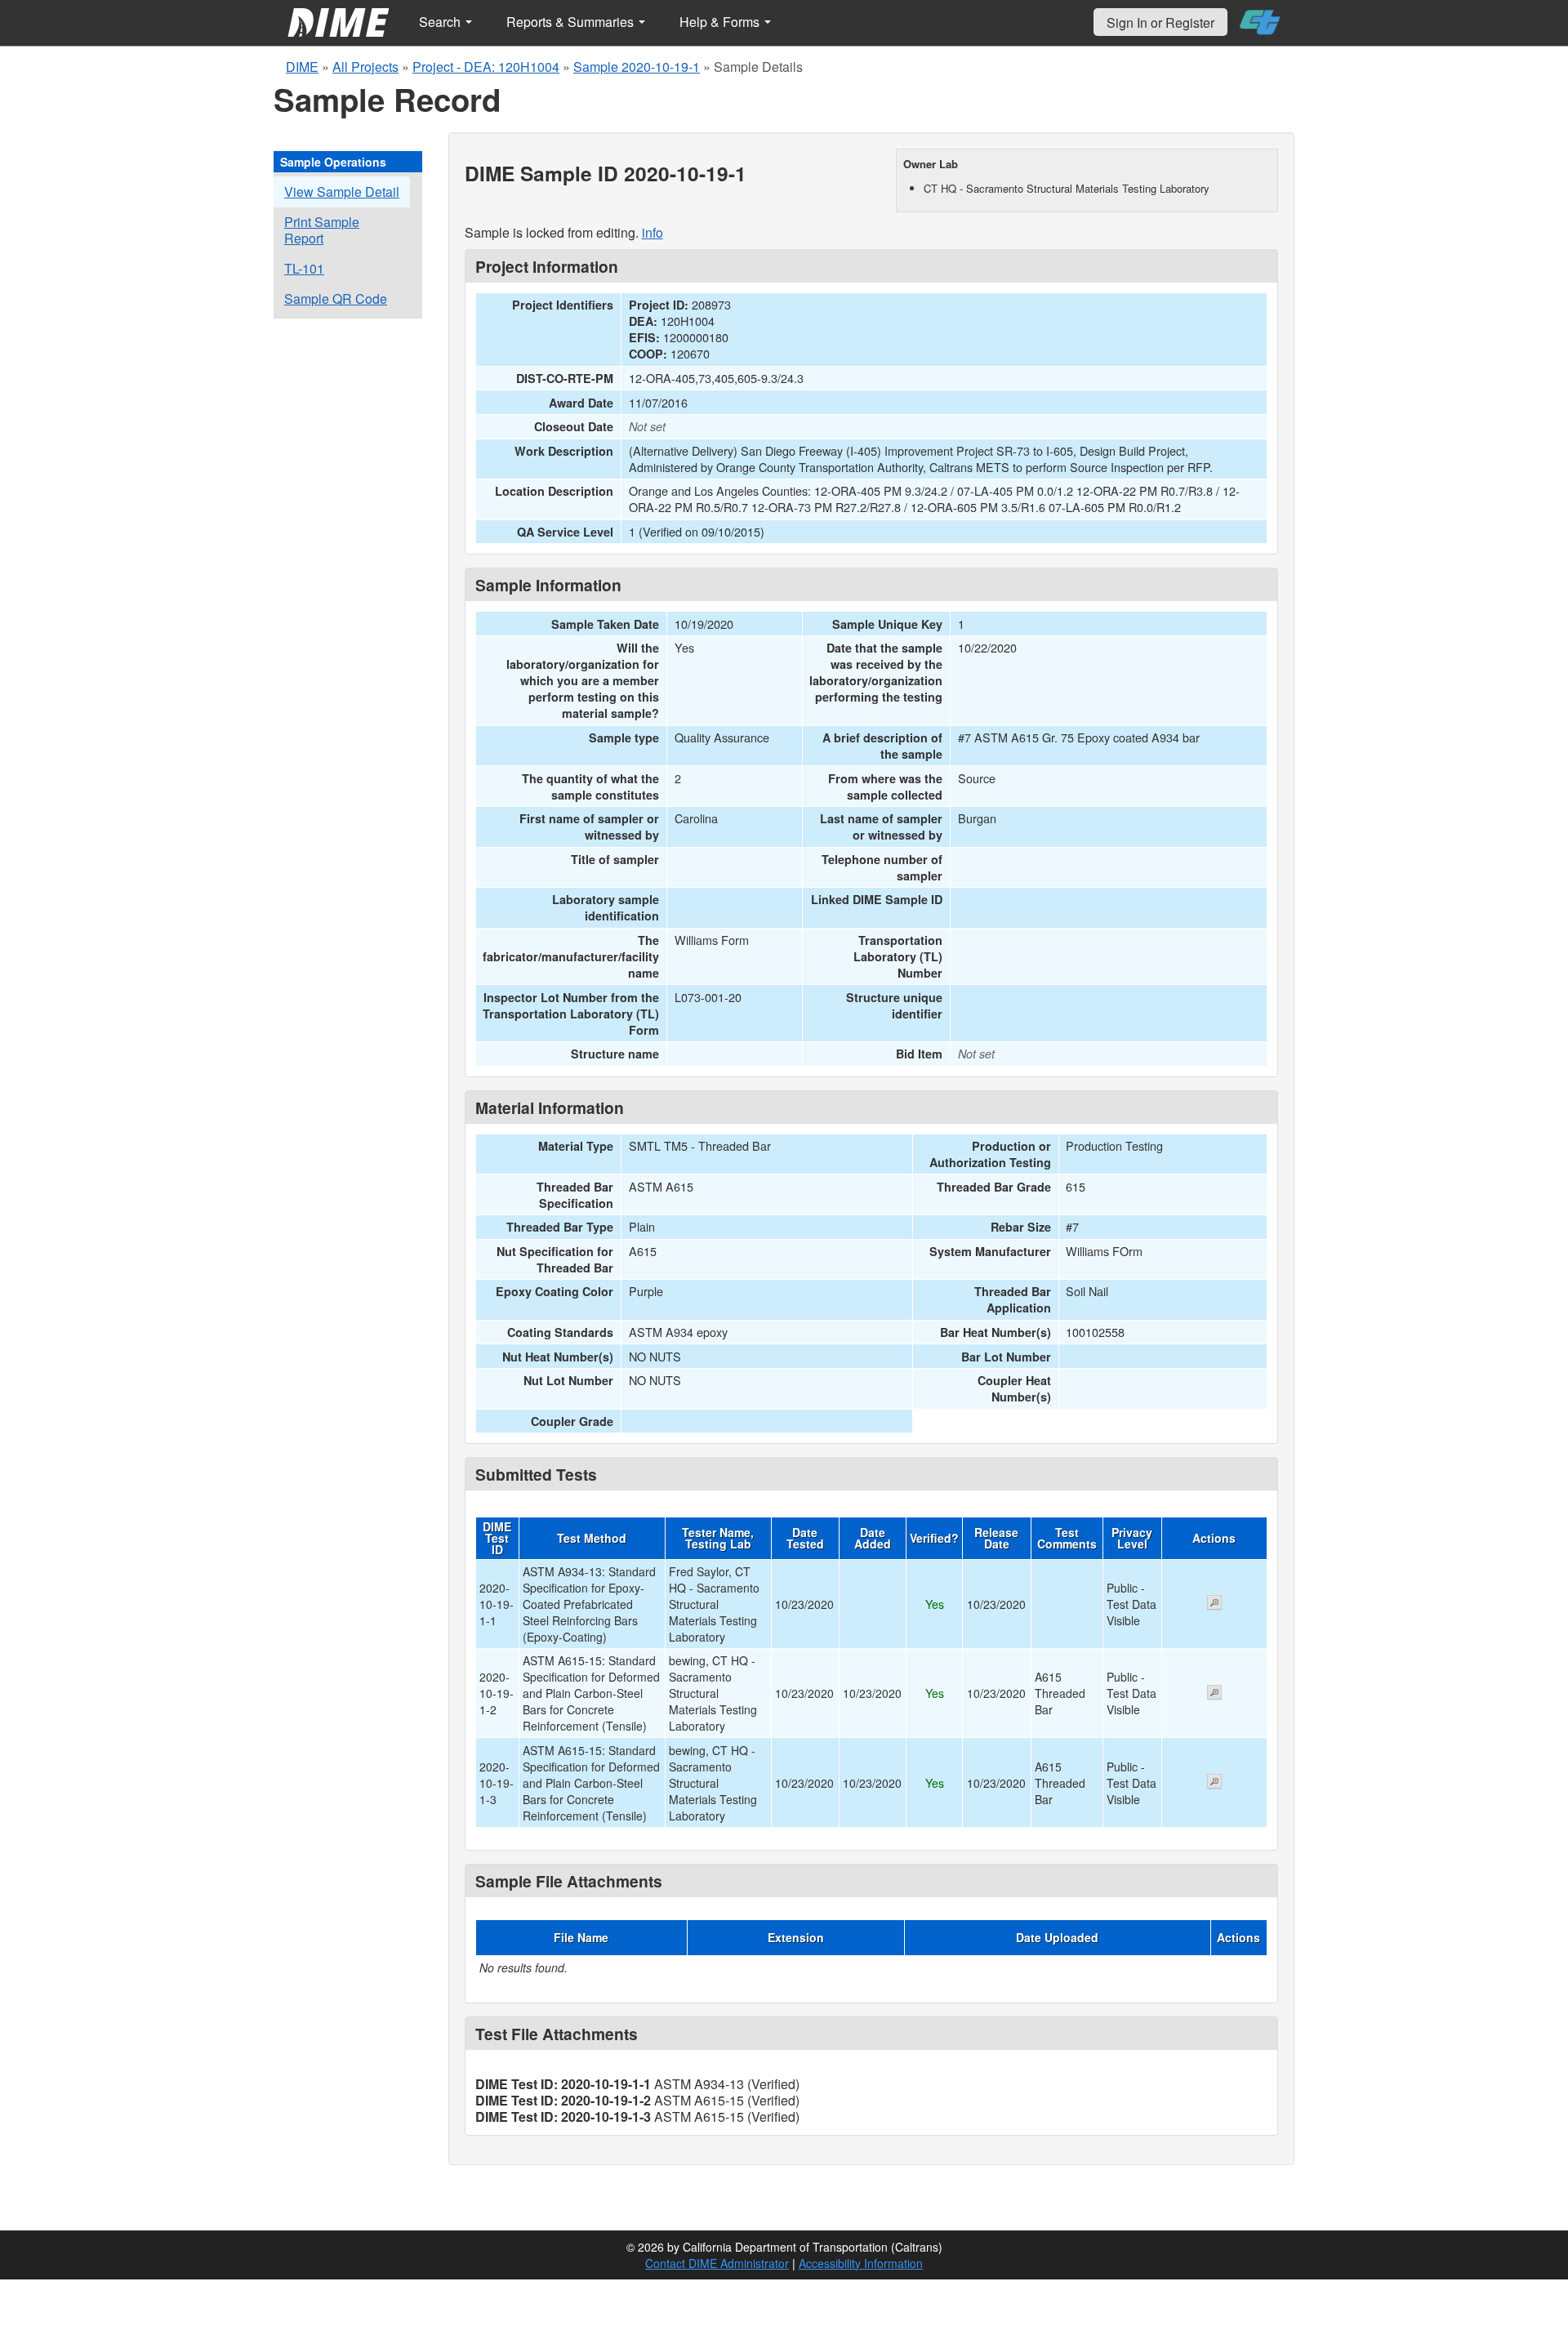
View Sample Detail (342, 192)
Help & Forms (721, 22)
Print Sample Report (322, 230)
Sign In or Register (1160, 22)
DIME (302, 67)
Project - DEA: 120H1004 (486, 67)
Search (441, 22)
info (653, 232)
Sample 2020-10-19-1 (637, 67)
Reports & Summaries (572, 22)
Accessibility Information (861, 2263)
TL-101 (304, 268)
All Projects (365, 67)
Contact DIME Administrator (717, 2263)
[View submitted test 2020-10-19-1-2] (1214, 1694)
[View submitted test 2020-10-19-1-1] (1214, 1604)
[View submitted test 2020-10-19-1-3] (1214, 1783)
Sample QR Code (336, 299)
